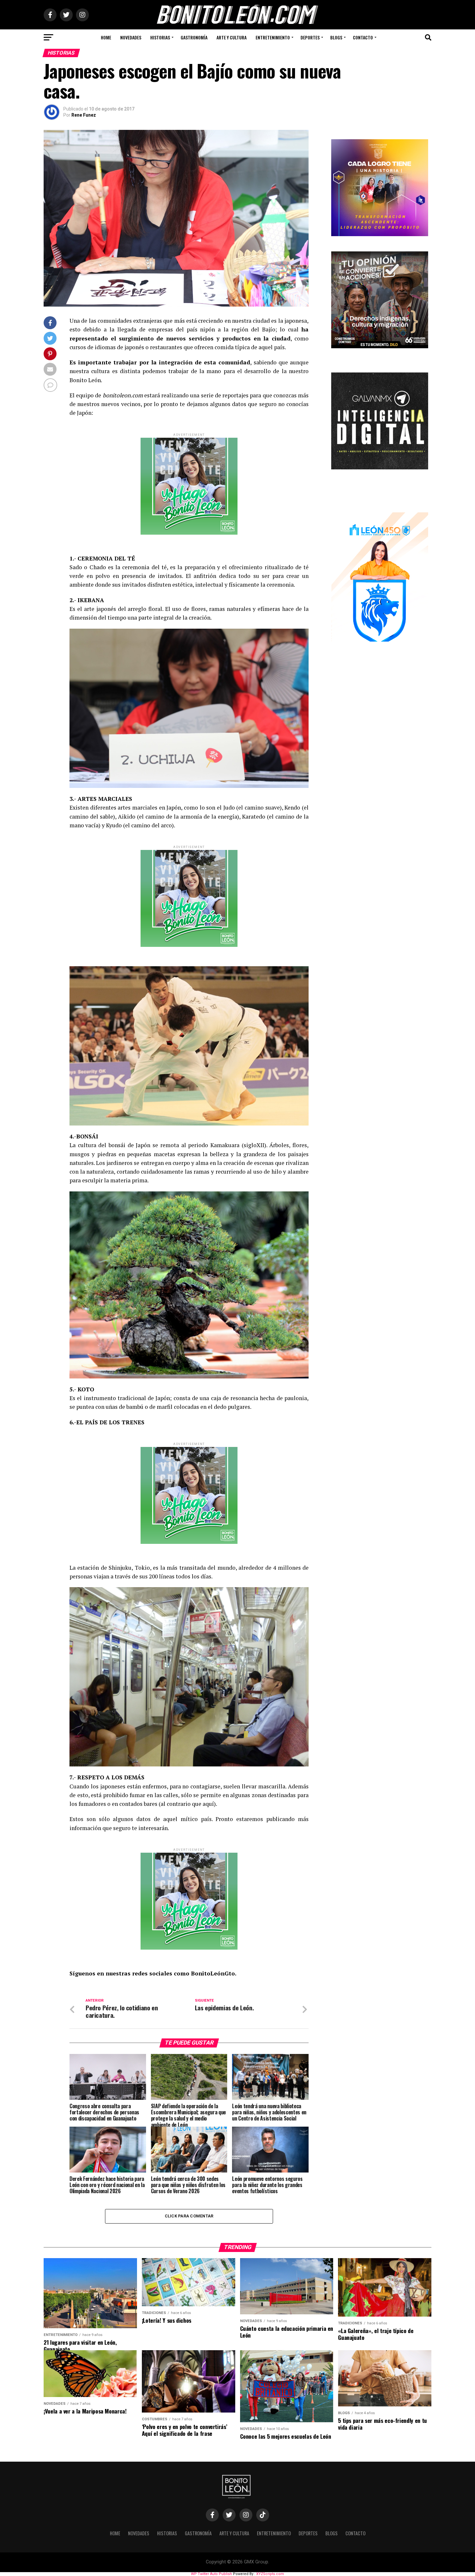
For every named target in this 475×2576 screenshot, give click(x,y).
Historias (160, 37)
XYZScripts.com (270, 2574)
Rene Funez (84, 115)
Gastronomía (194, 37)
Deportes (310, 37)
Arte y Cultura (232, 37)
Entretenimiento (273, 37)
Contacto (363, 37)
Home (106, 37)
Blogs (336, 37)
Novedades (131, 37)
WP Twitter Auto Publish (211, 2574)
